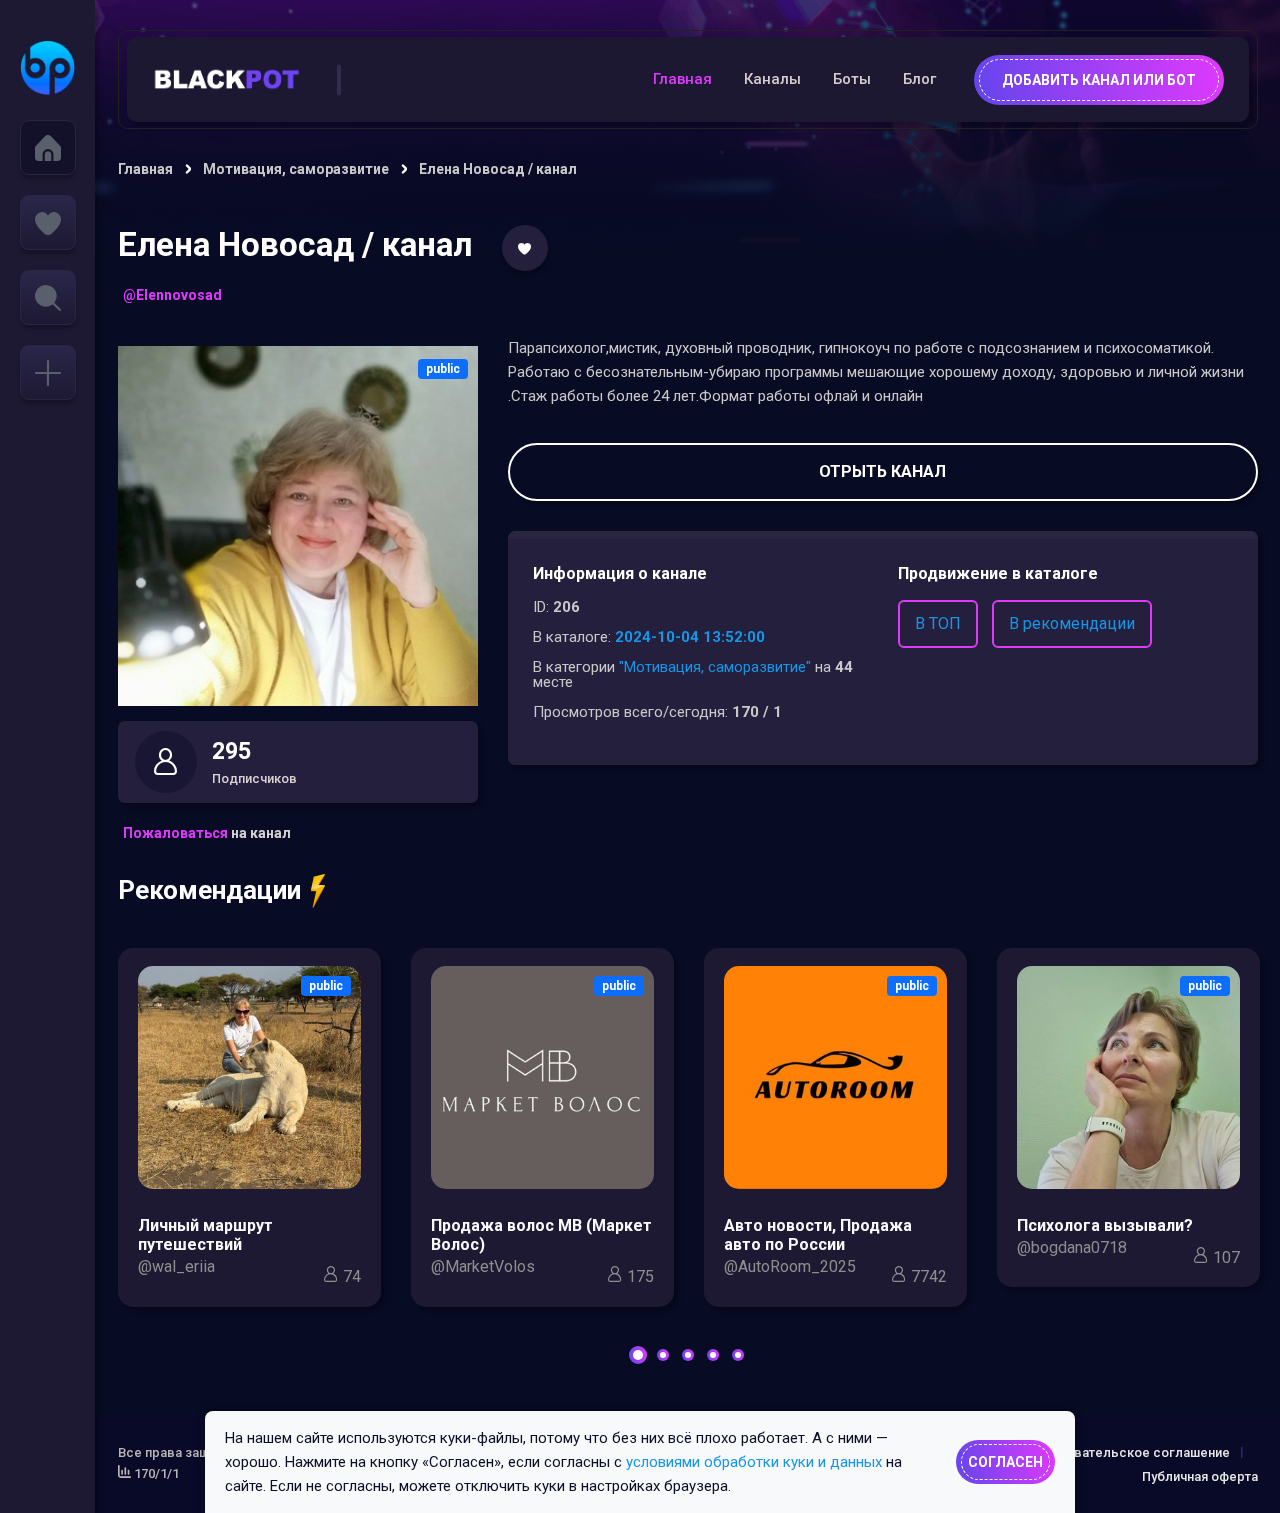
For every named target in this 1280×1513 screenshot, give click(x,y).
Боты (852, 79)
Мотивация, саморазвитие (296, 169)
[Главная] (48, 147)
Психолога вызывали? (1105, 1225)
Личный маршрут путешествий (205, 1235)
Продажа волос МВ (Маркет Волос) (541, 1235)
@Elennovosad (172, 295)
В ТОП (938, 623)
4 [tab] (713, 1355)
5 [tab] (738, 1355)
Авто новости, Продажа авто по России (818, 1235)
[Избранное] (48, 222)
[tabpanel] (249, 1132)
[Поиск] (48, 297)
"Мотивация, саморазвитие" (715, 667)
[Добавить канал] (48, 372)
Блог (919, 79)
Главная (682, 79)
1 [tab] (638, 1355)
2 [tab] (663, 1355)
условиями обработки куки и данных (754, 1462)
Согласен (1005, 1462)
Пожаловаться (175, 833)
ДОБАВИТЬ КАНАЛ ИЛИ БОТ (1099, 80)
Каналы (772, 79)
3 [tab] (688, 1355)
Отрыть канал (882, 471)
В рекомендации (1072, 623)
